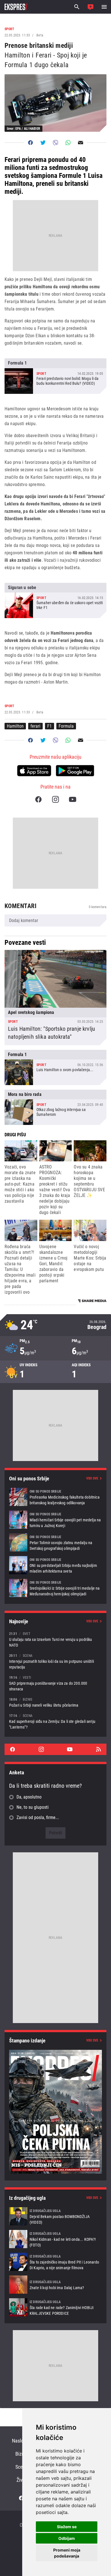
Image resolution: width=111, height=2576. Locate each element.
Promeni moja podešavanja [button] (67, 2553)
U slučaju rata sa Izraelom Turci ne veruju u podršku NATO (55, 1639)
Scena (21, 2467)
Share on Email (81, 143)
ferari (35, 726)
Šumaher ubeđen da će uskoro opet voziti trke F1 (55, 600)
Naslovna (21, 2441)
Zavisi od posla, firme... (38, 1817)
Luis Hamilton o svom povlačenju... (55, 1067)
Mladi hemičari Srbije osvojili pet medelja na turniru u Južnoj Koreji (55, 1520)
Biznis (21, 2454)
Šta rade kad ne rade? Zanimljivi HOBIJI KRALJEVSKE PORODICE (55, 2307)
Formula (66, 726)
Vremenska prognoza (55, 1325)
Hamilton (15, 726)
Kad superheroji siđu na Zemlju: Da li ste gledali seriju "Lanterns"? (55, 1721)
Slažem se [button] (67, 2527)
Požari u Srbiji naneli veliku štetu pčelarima (55, 1702)
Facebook (38, 799)
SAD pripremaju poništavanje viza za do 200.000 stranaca (55, 1683)
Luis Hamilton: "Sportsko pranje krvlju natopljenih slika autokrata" (55, 997)
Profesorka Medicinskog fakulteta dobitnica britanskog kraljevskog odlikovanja (55, 1497)
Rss (98, 1749)
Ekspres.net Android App (75, 771)
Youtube (73, 799)
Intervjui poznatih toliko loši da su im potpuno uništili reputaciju (55, 1661)
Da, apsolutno (29, 1797)
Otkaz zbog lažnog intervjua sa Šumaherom (55, 1107)
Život (21, 2480)
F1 (50, 726)
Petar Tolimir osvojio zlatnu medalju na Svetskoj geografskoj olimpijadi (55, 1542)
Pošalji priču (91, 7)
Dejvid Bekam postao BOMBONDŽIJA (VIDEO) (55, 2216)
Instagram (55, 799)
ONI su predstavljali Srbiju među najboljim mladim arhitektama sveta (55, 1565)
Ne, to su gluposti (33, 1807)
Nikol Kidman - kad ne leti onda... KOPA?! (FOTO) (55, 2239)
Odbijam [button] (67, 2538)
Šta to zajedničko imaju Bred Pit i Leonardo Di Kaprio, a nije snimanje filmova (55, 2262)
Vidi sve (92, 1478)
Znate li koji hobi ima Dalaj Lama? (55, 2285)
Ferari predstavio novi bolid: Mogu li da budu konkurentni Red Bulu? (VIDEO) (55, 376)
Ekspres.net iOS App (34, 771)
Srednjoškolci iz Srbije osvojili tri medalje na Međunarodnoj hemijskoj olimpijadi (55, 1588)
